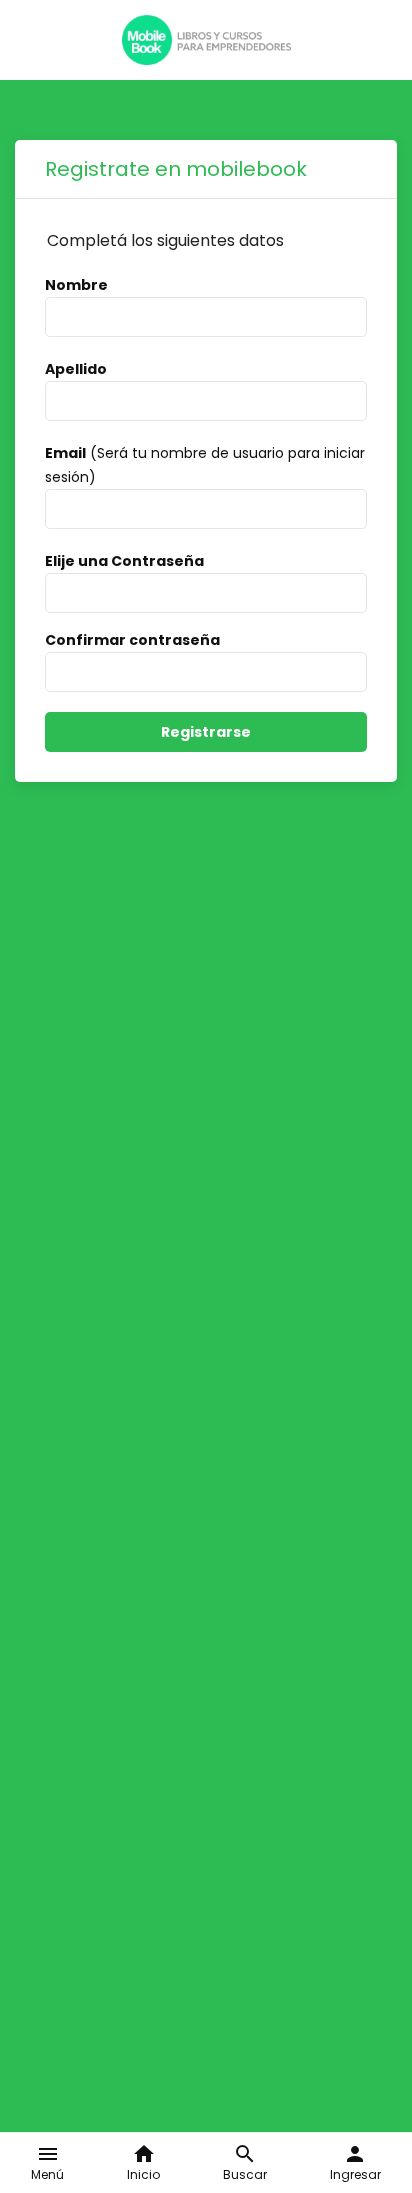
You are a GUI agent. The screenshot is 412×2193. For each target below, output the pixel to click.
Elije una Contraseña (124, 561)
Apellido (76, 369)
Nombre (76, 285)
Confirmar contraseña (132, 640)
